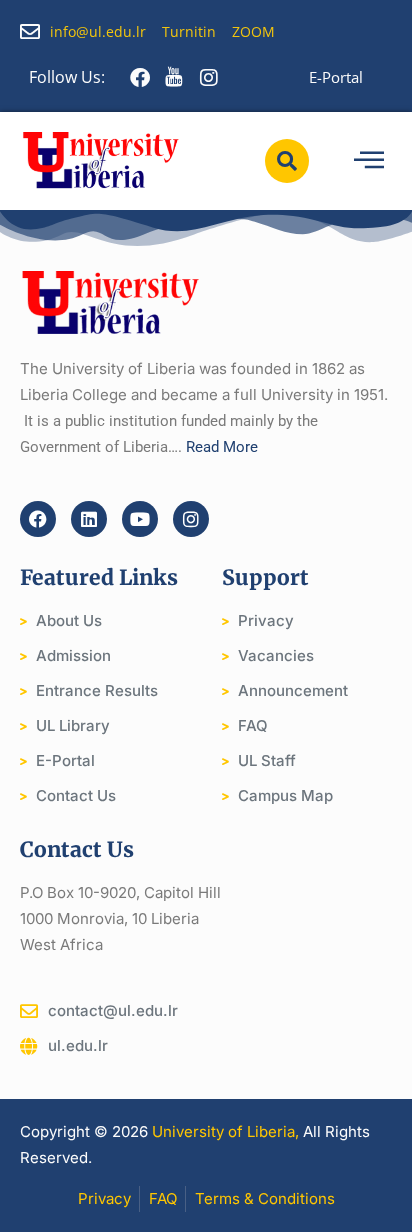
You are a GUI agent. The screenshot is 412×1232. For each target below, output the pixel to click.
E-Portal (336, 77)
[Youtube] (140, 519)
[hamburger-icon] (368, 160)
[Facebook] (38, 519)
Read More (222, 447)
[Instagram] (191, 519)
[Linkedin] (89, 519)
